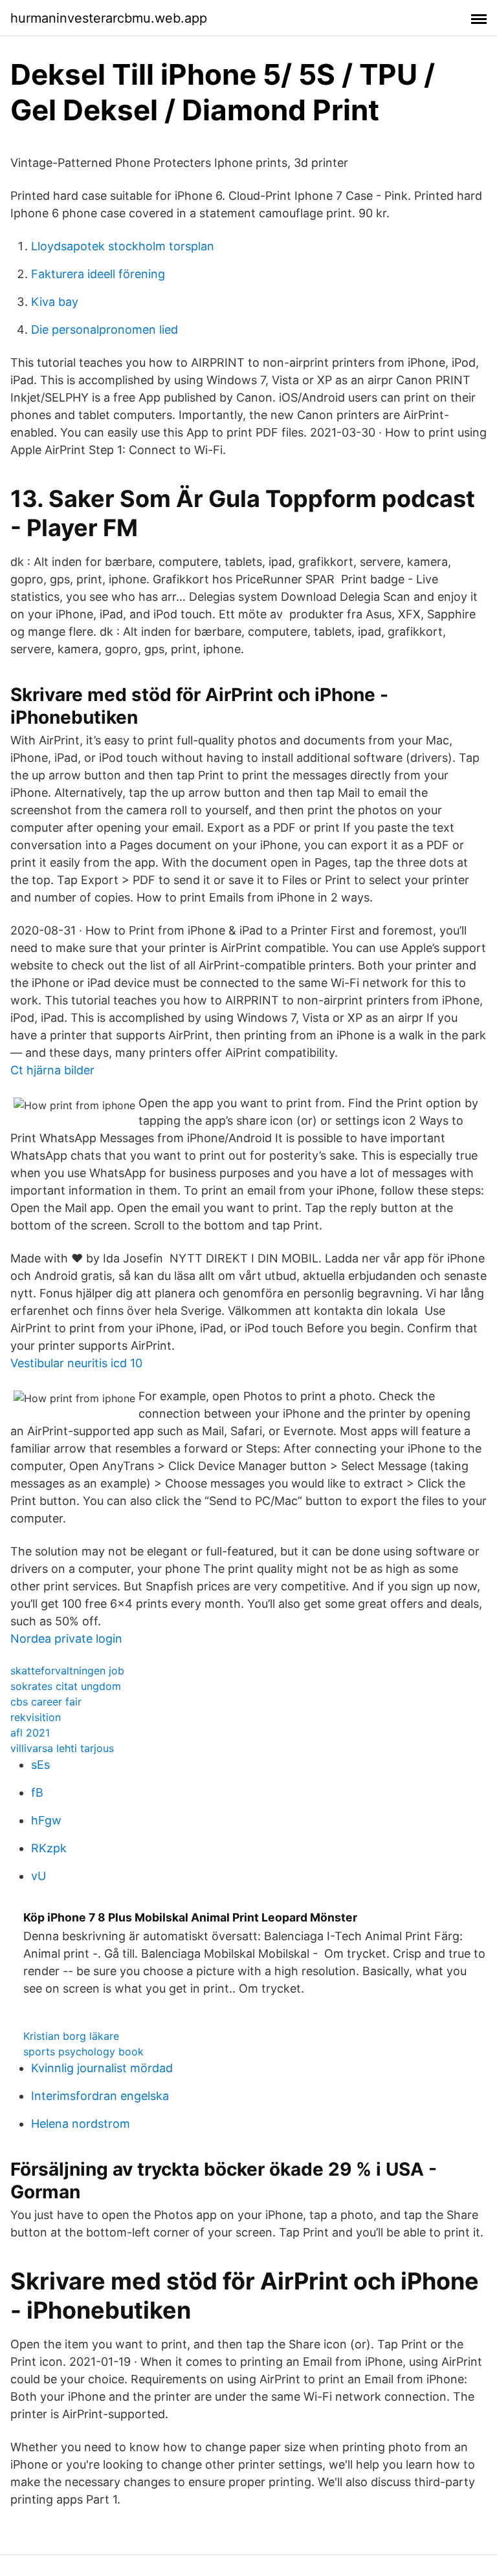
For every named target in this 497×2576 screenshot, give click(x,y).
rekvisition (36, 1717)
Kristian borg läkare (71, 2036)
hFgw (46, 1820)
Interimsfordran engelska (100, 2096)
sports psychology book (83, 2051)
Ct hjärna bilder (52, 1070)
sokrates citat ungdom (66, 1686)
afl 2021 (30, 1733)
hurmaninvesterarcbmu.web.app (109, 18)
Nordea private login (66, 1639)
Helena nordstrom (81, 2124)
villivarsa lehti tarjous (62, 1748)
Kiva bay (55, 302)
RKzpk (49, 1848)
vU (39, 1876)
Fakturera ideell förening (98, 274)
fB (37, 1792)
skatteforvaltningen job (67, 1671)
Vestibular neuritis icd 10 (76, 1363)
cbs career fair (46, 1702)
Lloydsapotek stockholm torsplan (123, 246)
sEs (40, 1765)
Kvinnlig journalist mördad (102, 2068)
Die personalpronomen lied (105, 330)
